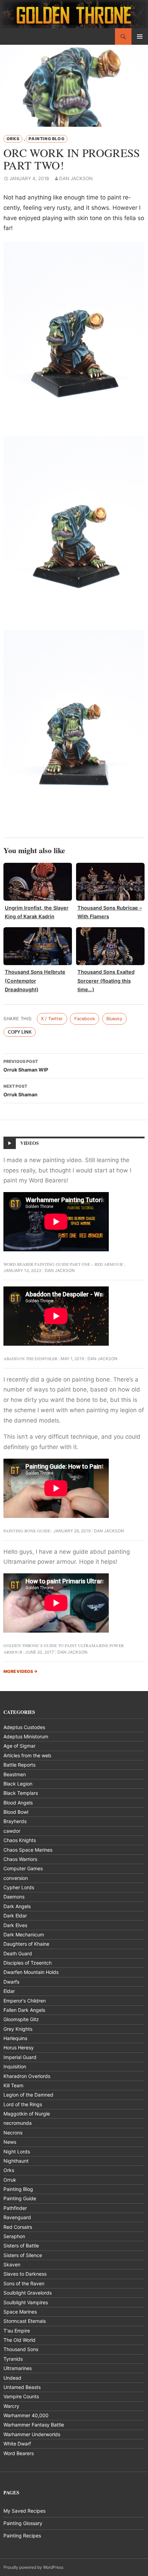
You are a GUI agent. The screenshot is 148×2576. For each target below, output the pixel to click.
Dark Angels (17, 1906)
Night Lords (17, 2151)
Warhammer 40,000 (26, 2415)
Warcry (11, 2406)
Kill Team (13, 2085)
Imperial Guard (20, 2057)
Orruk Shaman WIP (26, 1066)
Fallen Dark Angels (24, 2010)
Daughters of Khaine (26, 1944)
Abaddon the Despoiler (31, 1358)
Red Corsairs (18, 2227)
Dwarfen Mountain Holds (31, 1972)
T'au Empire (17, 2331)
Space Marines (20, 2312)
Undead (12, 2378)
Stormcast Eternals (25, 2321)
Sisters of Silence (23, 2255)
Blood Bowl (16, 1812)
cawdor (12, 1831)
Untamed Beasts (22, 2387)
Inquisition (15, 2066)
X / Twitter (52, 1019)
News (10, 2142)
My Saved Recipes (24, 2511)
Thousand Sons (21, 2349)
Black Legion (18, 1784)
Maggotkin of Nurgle (27, 2114)
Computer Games (23, 1868)
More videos (20, 1671)
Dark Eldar (15, 1916)
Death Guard (18, 1953)
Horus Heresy (19, 2047)
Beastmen (15, 1774)
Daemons (14, 1897)
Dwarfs (11, 1982)
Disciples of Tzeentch (28, 1963)
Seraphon (14, 2236)
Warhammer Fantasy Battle (34, 2425)
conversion (16, 1878)
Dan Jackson (76, 178)
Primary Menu (140, 37)
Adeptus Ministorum (26, 1736)
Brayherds (15, 1821)
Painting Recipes (22, 2536)
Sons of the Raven (24, 2283)
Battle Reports (19, 1765)
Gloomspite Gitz (21, 2019)
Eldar (9, 1991)
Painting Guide (20, 2198)
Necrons (13, 2133)
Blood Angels (18, 1803)
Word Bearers (19, 2453)
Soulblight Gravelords (28, 2293)
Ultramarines (18, 2368)
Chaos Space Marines (28, 1850)
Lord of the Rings (23, 2104)
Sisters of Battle (21, 2246)
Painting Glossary (23, 2523)
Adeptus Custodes (24, 1727)
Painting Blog (46, 139)
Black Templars (21, 1793)
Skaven (12, 2264)
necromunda (18, 2123)
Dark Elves (15, 1925)
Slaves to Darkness (25, 2274)
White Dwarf (17, 2444)
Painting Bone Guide (27, 1531)
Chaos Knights (20, 1840)
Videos (30, 1143)
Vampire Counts (21, 2396)
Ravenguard (17, 2217)
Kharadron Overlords (27, 2076)
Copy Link (20, 1032)
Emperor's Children (25, 2001)
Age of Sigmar (19, 1746)
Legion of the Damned (28, 2095)
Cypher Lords (19, 1887)
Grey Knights (18, 2029)
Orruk (10, 2180)
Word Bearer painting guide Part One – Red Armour (63, 1264)
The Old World (19, 2340)
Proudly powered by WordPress (33, 2567)
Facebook (85, 1019)
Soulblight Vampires (26, 2302)
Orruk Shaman (20, 1090)
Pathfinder (15, 2208)
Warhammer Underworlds (32, 2434)
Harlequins (15, 2038)
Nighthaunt (16, 2161)
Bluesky (114, 1019)
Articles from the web (27, 1755)
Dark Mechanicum (24, 1934)
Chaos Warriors (20, 1859)
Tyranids (13, 2359)
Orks (13, 139)
